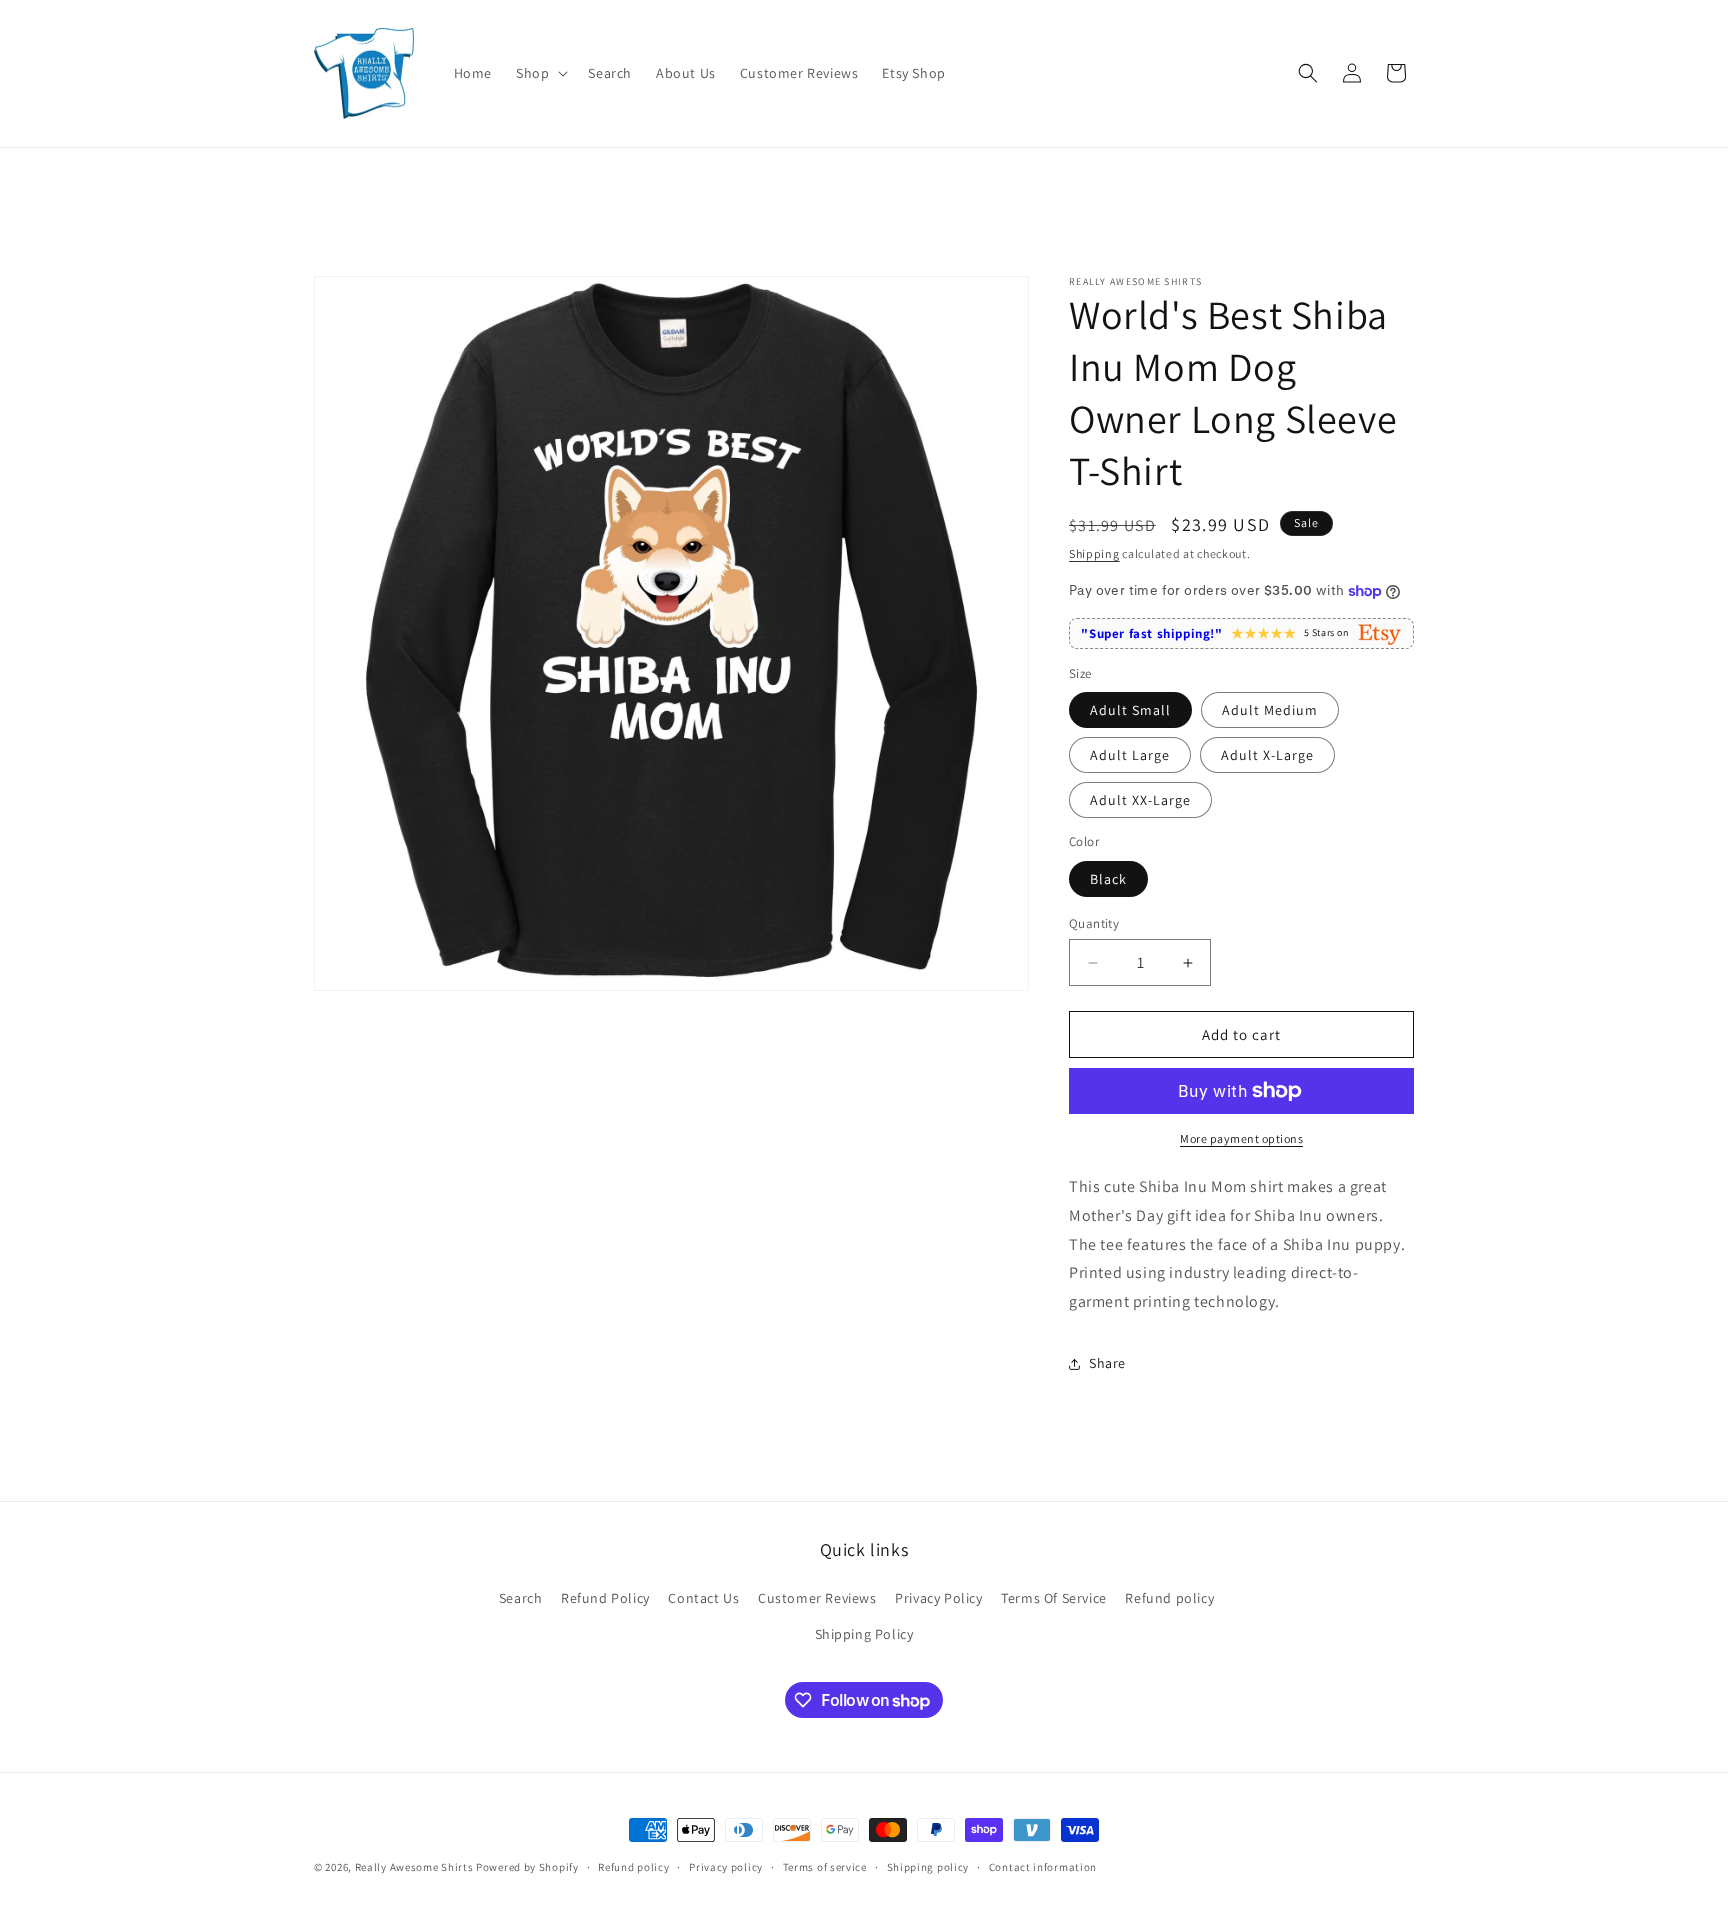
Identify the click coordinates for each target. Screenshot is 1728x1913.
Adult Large (1130, 755)
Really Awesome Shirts (414, 1867)
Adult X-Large (1267, 755)
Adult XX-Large (1140, 800)
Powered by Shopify (527, 1867)
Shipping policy (928, 1867)
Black (1108, 879)
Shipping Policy (864, 1634)
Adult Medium (1270, 710)
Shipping (1094, 553)
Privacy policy (726, 1867)
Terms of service (825, 1867)
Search (521, 1598)
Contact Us (703, 1598)
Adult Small (1130, 710)
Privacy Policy (938, 1598)
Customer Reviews (817, 1598)
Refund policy (1169, 1598)
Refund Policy (605, 1598)
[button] (540, 73)
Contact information (1043, 1867)
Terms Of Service (1054, 1598)
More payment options (1241, 1138)
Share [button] (1107, 1363)
